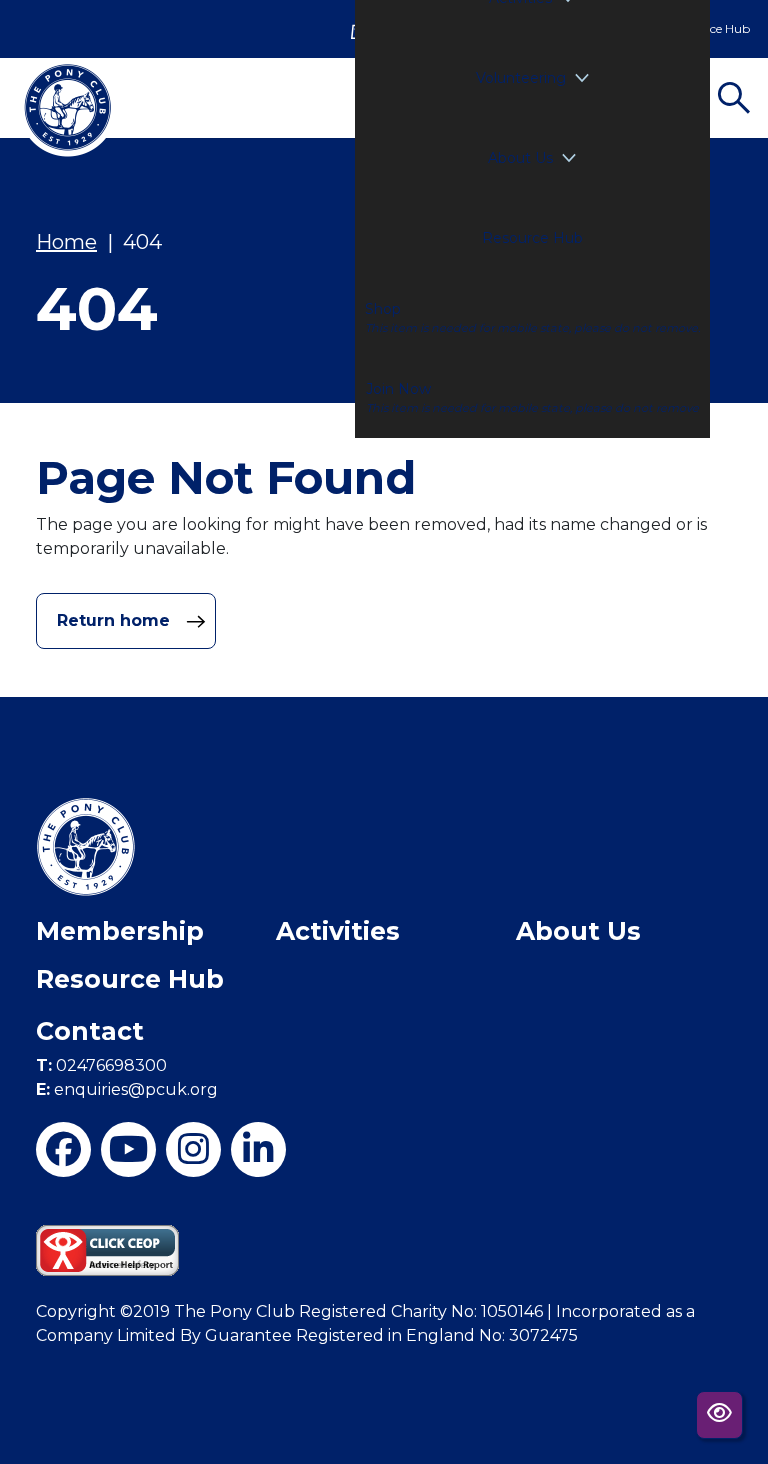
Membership (120, 931)
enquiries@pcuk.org (127, 1089)
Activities (338, 931)
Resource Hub (532, 238)
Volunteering (521, 78)
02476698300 (101, 1065)
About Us (520, 158)
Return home (116, 620)
